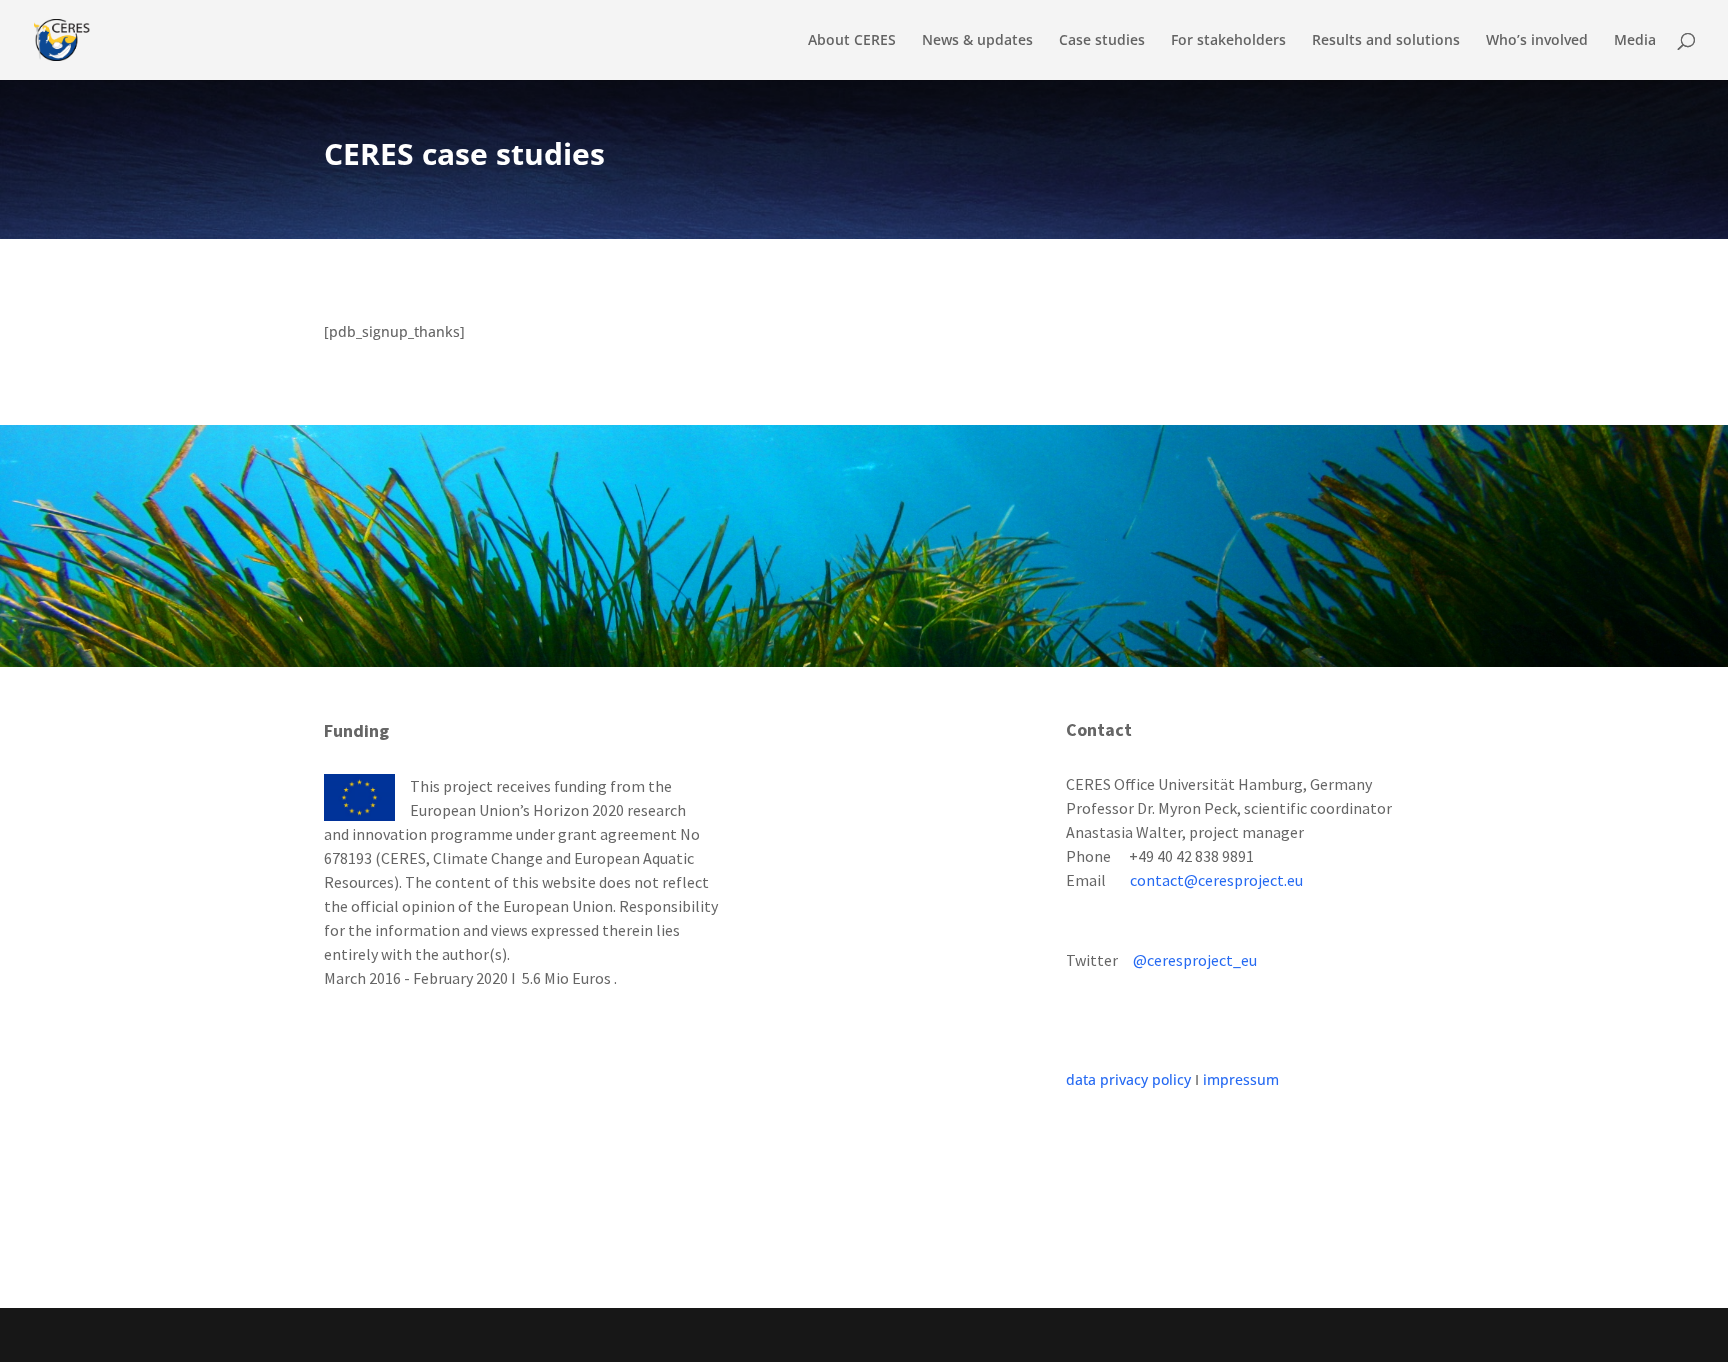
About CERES (852, 41)
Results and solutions (1386, 41)
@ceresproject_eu (1195, 960)
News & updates (977, 41)
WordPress (656, 1334)
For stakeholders (1228, 41)
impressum (1241, 1079)
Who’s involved (1537, 41)
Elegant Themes (465, 1334)
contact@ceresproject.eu (1216, 880)
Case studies (1102, 41)
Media (1635, 41)
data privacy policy (1128, 1079)
